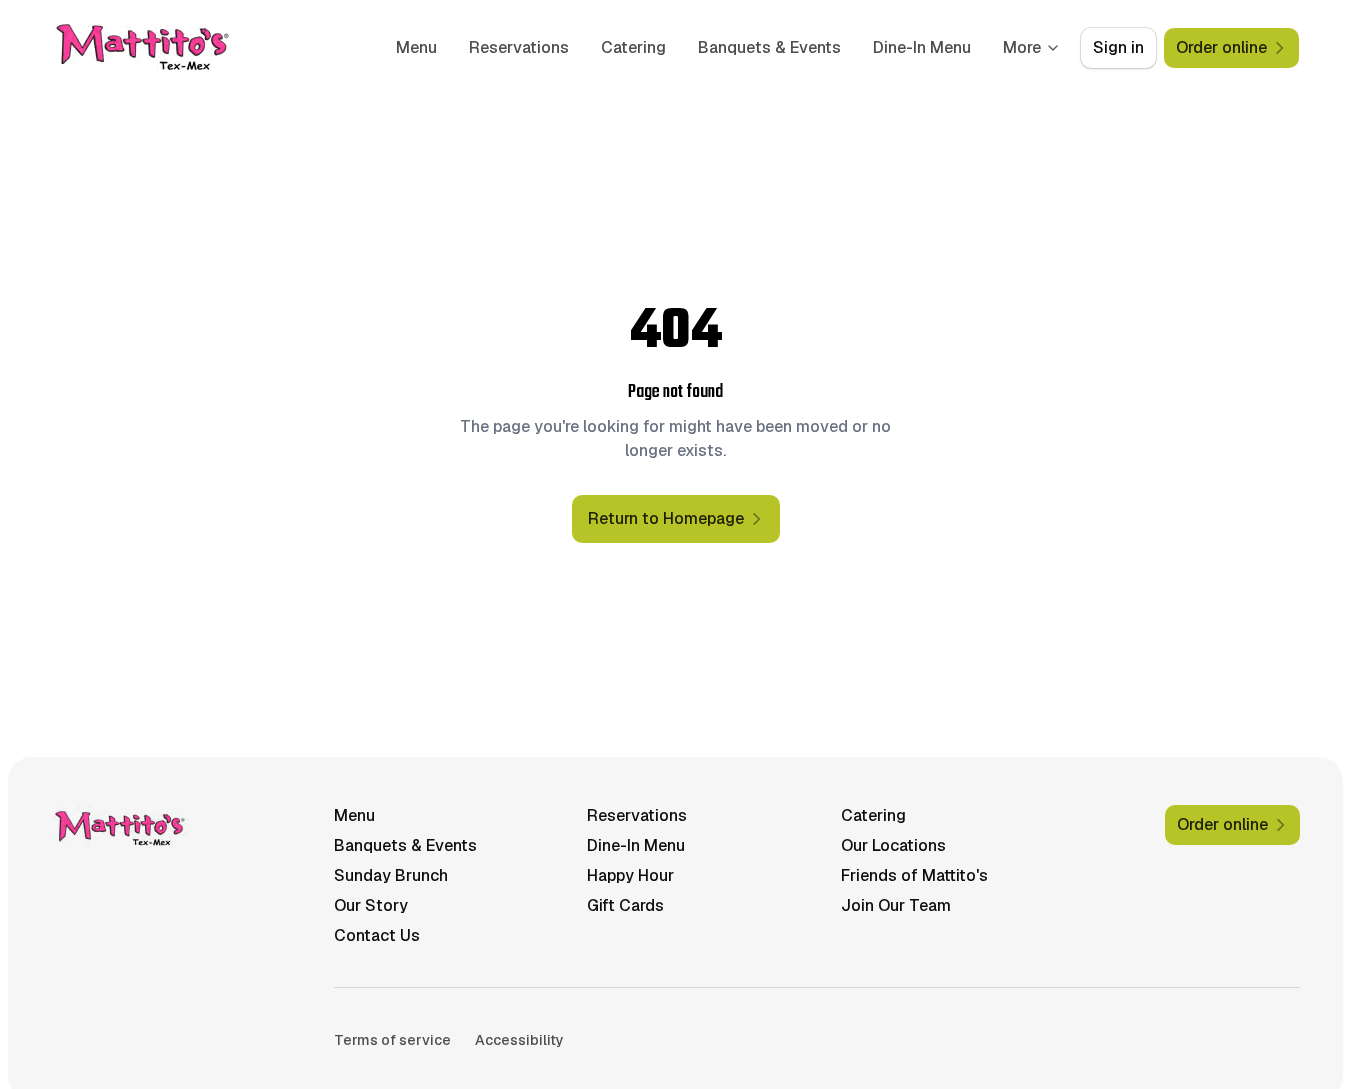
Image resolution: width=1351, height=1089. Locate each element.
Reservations (519, 47)
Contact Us (377, 935)
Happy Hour (630, 875)
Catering (633, 47)
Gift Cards (625, 905)
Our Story (371, 905)
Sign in (1118, 47)
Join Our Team (896, 905)
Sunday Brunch (391, 875)
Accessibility (519, 1040)
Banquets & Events (769, 47)
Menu (416, 47)
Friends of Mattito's (914, 875)
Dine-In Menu (922, 47)
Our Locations (893, 845)
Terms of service (392, 1040)
